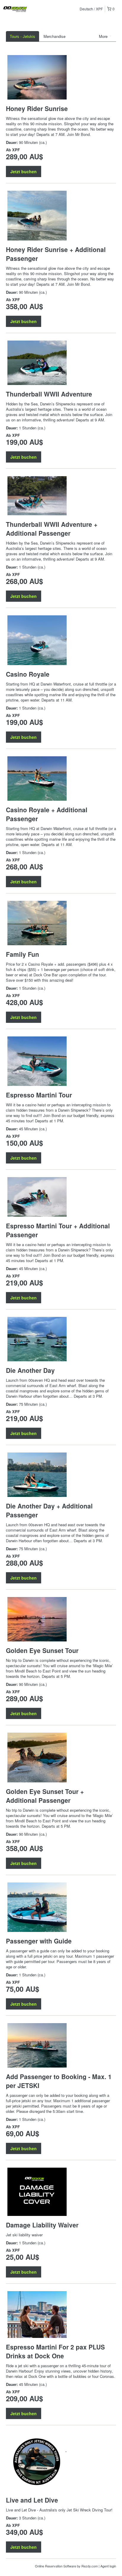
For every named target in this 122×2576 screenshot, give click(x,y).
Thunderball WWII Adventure (49, 394)
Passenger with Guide (39, 1941)
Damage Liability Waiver (42, 2225)
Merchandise (54, 36)
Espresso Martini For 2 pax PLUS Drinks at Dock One (55, 2351)
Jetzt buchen (24, 171)
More (104, 36)
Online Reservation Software (56, 2566)
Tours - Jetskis (23, 36)
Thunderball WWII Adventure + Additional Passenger (52, 529)
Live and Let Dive (32, 2500)
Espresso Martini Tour (39, 1095)
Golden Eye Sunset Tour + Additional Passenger (45, 1796)
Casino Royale (28, 674)
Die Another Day (30, 1370)
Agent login (108, 2566)
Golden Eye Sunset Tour (42, 1650)
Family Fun (23, 954)
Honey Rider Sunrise (37, 108)
